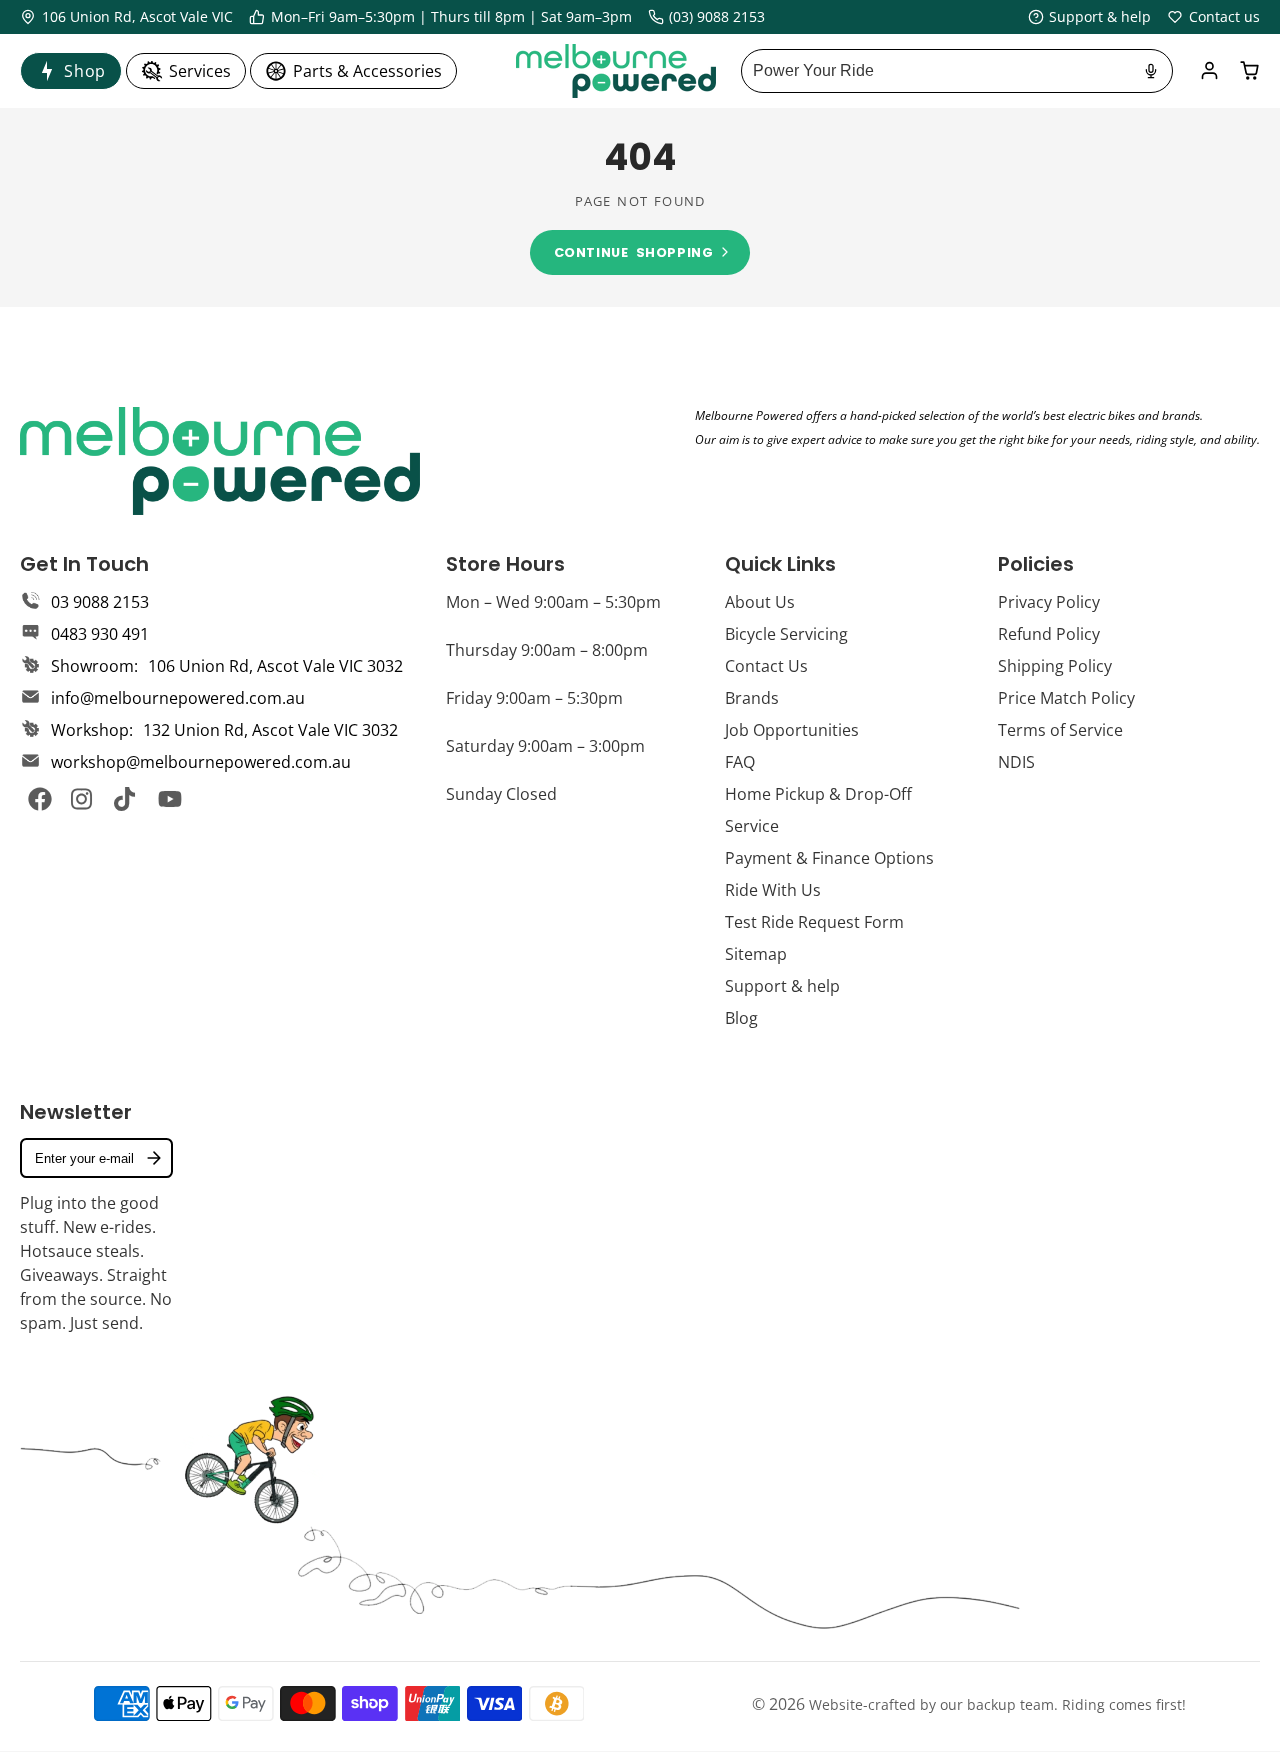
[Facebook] (40, 799)
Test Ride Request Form (814, 922)
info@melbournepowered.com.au (178, 698)
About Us (760, 602)
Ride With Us (773, 890)
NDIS (1016, 762)
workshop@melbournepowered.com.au (201, 762)
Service (752, 826)
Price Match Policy (1066, 698)
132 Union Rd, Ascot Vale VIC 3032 (270, 730)
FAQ (740, 762)
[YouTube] (170, 799)
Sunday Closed (501, 794)
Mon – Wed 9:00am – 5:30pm (553, 602)
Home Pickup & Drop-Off (818, 794)
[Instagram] (83, 799)
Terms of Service (1060, 730)
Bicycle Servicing (786, 634)
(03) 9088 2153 (717, 16)
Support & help (782, 986)
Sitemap (756, 954)
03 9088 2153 (100, 602)
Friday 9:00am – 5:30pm (534, 698)
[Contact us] (1213, 17)
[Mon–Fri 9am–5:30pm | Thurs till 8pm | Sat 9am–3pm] (440, 17)
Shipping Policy (1055, 666)
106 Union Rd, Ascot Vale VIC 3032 (275, 666)
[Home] (616, 71)
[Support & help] (1090, 17)
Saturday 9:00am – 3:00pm (545, 746)
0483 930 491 (100, 634)
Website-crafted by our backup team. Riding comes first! (997, 1704)
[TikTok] (126, 799)
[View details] (220, 461)
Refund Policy (1049, 634)
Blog (741, 1018)
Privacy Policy (1049, 602)
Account (1209, 70)
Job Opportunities (792, 730)
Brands (752, 698)
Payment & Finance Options (829, 858)
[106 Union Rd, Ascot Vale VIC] (126, 17)
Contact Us (766, 666)
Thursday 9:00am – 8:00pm (547, 650)
